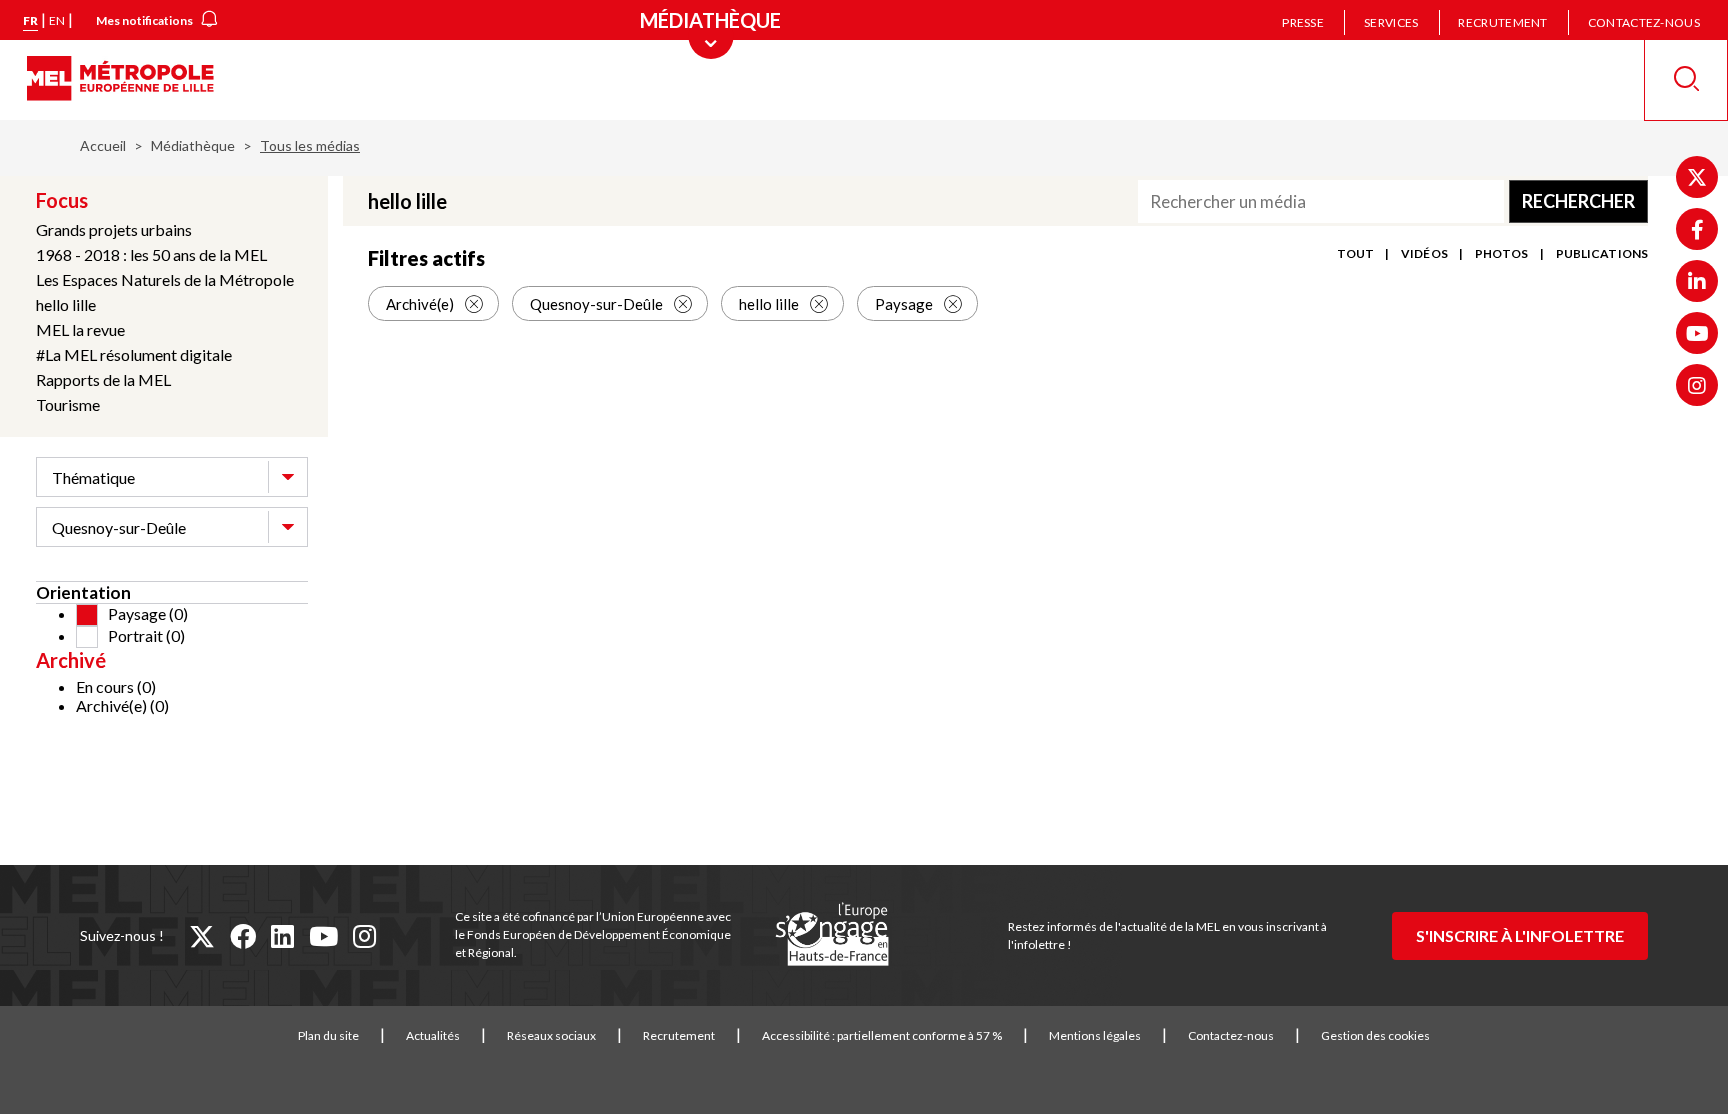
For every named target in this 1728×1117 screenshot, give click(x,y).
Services (1391, 22)
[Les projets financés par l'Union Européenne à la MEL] (832, 935)
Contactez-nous (1644, 22)
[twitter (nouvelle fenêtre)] (202, 936)
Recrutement (1502, 22)
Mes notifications (144, 20)
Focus (62, 200)
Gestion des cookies (1375, 1035)
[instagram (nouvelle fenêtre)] (364, 936)
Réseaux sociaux (551, 1035)
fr (30, 20)
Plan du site (328, 1035)
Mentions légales (1095, 1035)
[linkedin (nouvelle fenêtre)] (282, 936)
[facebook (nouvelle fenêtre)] (243, 936)
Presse (1303, 22)
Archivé (71, 660)
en (57, 20)
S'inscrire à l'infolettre (1520, 935)
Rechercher (1578, 201)
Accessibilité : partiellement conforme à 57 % (882, 1035)
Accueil (103, 145)
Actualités (433, 1035)
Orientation (83, 592)
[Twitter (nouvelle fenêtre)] (1697, 177)
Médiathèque (193, 145)
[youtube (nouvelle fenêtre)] (323, 936)
